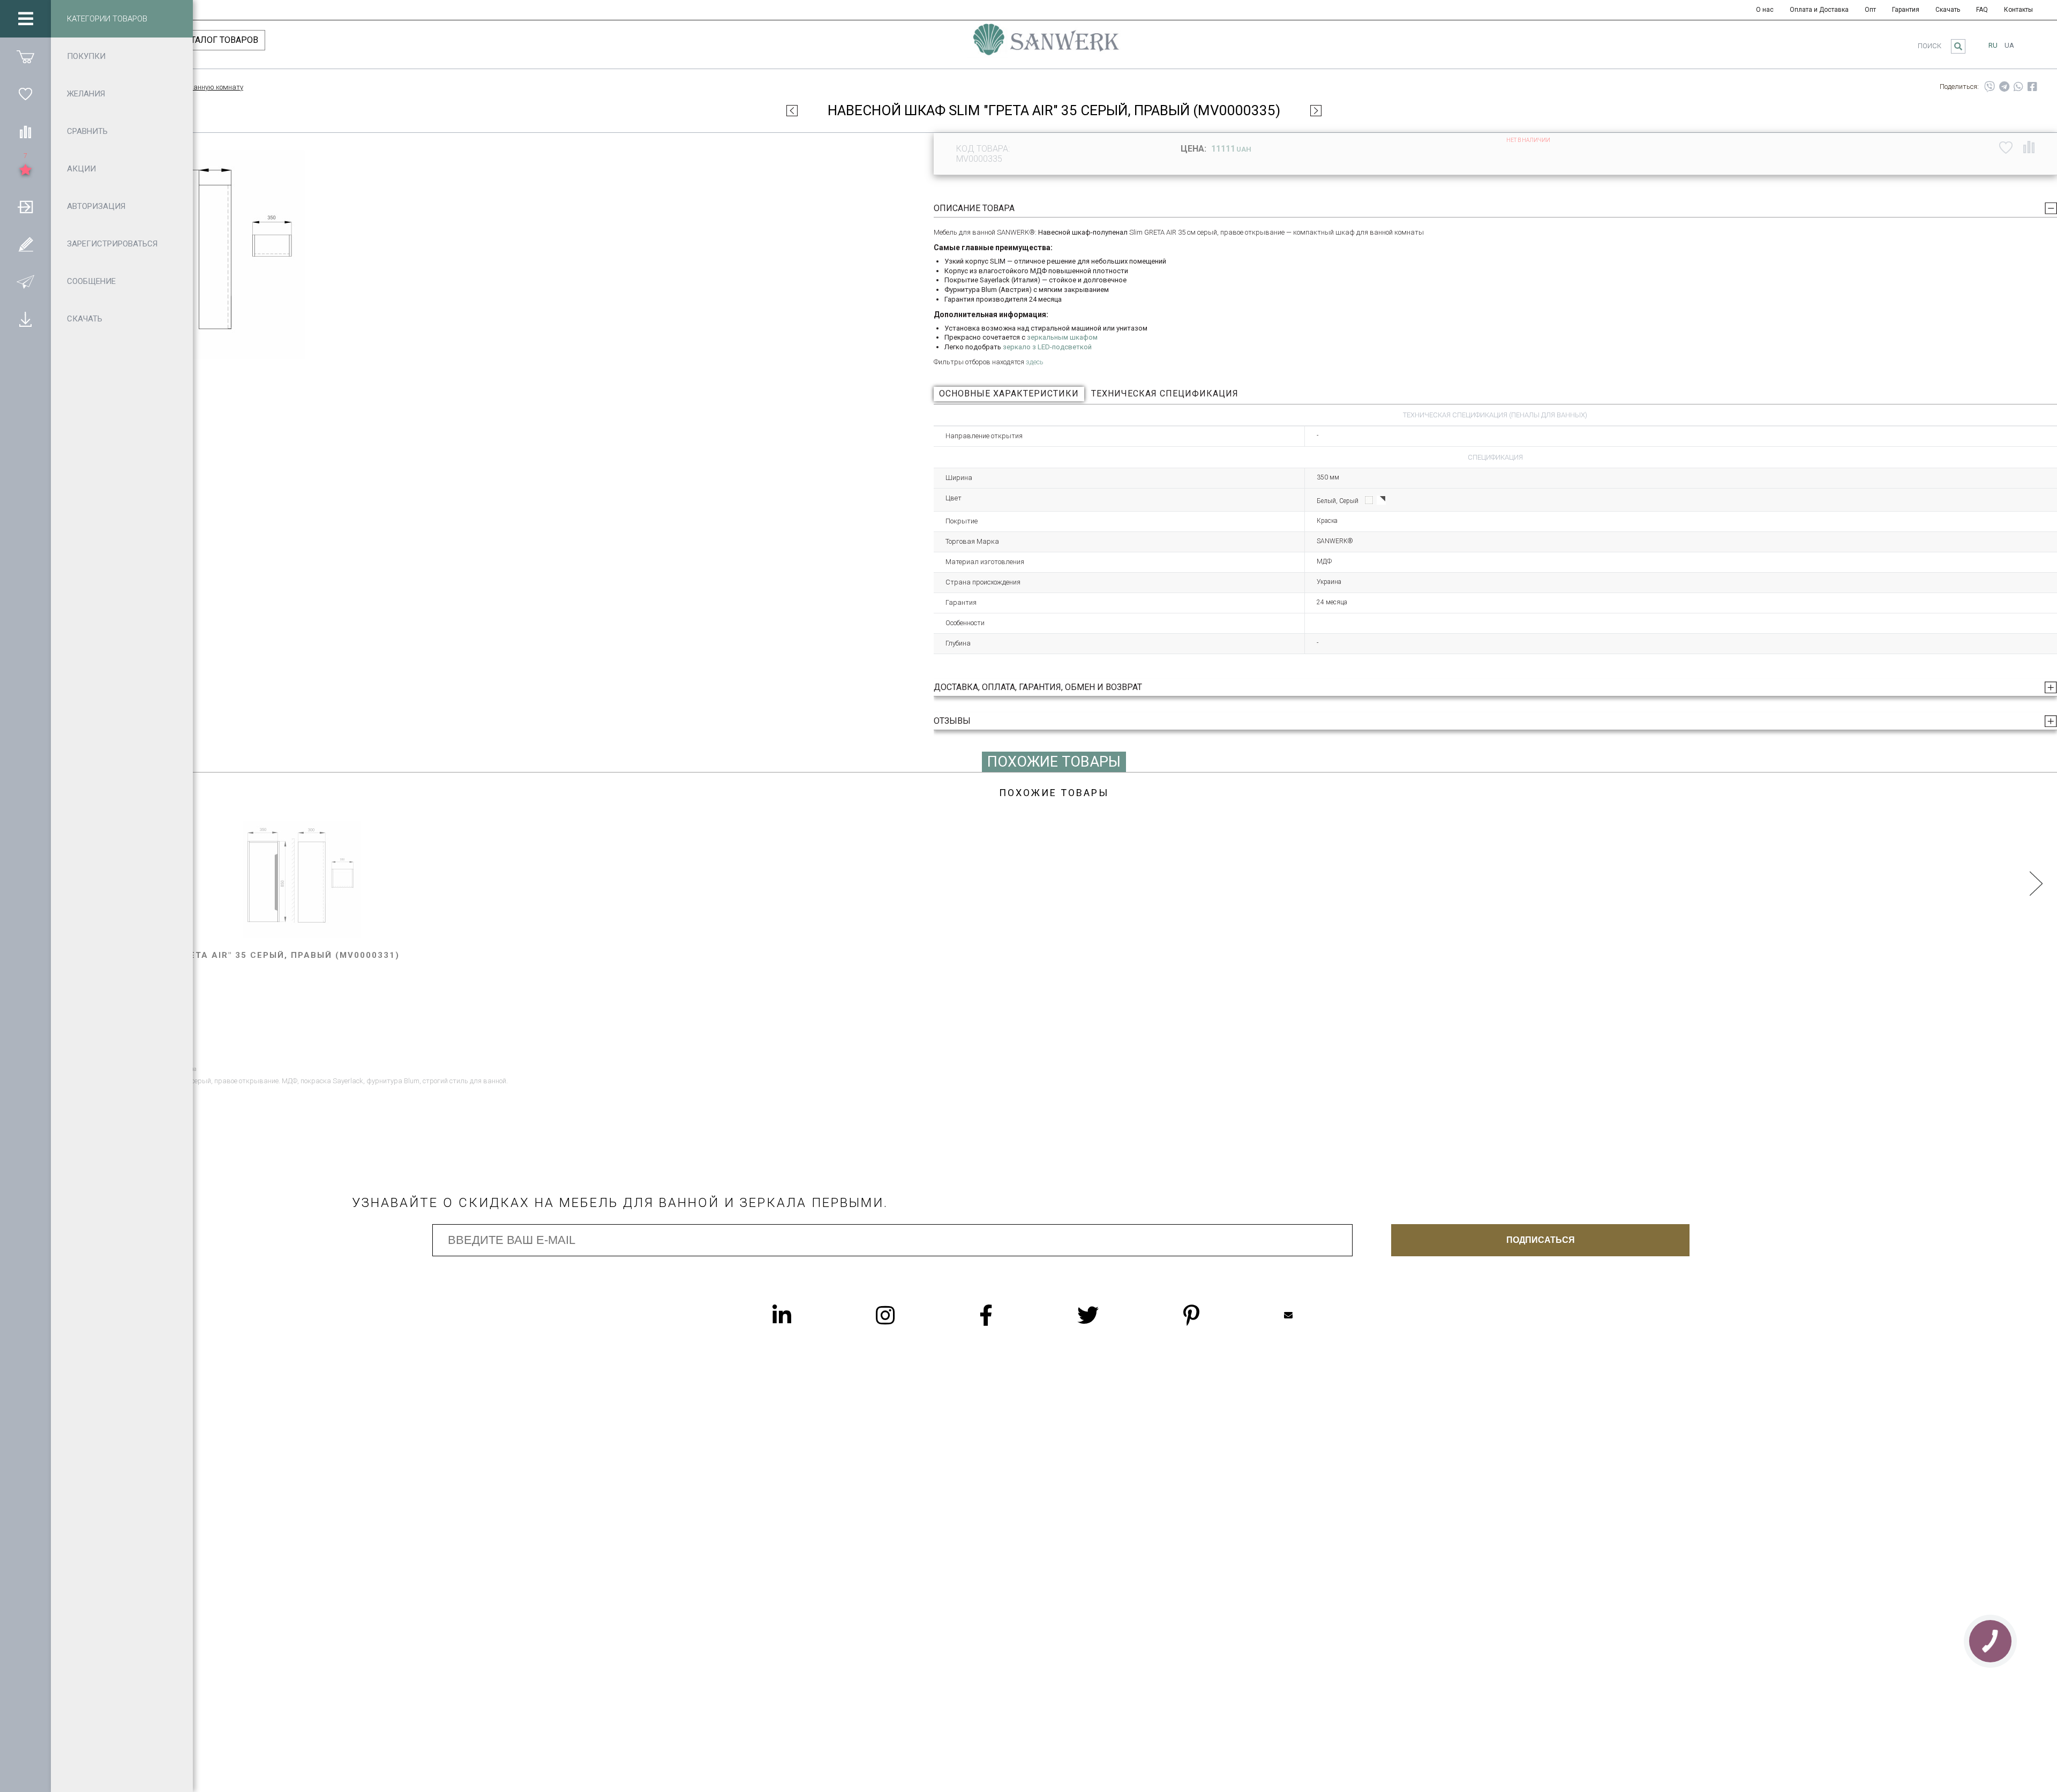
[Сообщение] (25, 281)
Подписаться (1541, 1240)
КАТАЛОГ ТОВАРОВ (219, 40)
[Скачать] (25, 319)
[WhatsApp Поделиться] (2018, 87)
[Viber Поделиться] (1990, 87)
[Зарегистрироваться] (25, 244)
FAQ (1982, 10)
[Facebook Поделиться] (2032, 87)
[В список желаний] (2006, 147)
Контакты (2018, 10)
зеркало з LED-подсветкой (1047, 347)
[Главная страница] (1046, 44)
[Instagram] (907, 1315)
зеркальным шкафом (1062, 337)
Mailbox (1310, 1315)
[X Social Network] (1109, 1315)
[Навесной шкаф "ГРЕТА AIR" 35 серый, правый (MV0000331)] (302, 880)
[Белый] (1369, 500)
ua (2009, 45)
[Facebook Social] (1007, 1315)
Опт (1870, 10)
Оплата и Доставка (1819, 10)
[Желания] (25, 94)
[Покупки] (25, 56)
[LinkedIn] (803, 1315)
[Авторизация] (25, 206)
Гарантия (1906, 10)
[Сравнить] (25, 131)
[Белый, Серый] (1381, 500)
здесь (1035, 362)
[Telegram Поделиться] (2004, 87)
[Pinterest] (1213, 1315)
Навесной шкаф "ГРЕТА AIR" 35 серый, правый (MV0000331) (241, 955)
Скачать (1948, 10)
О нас (1765, 10)
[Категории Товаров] (25, 19)
